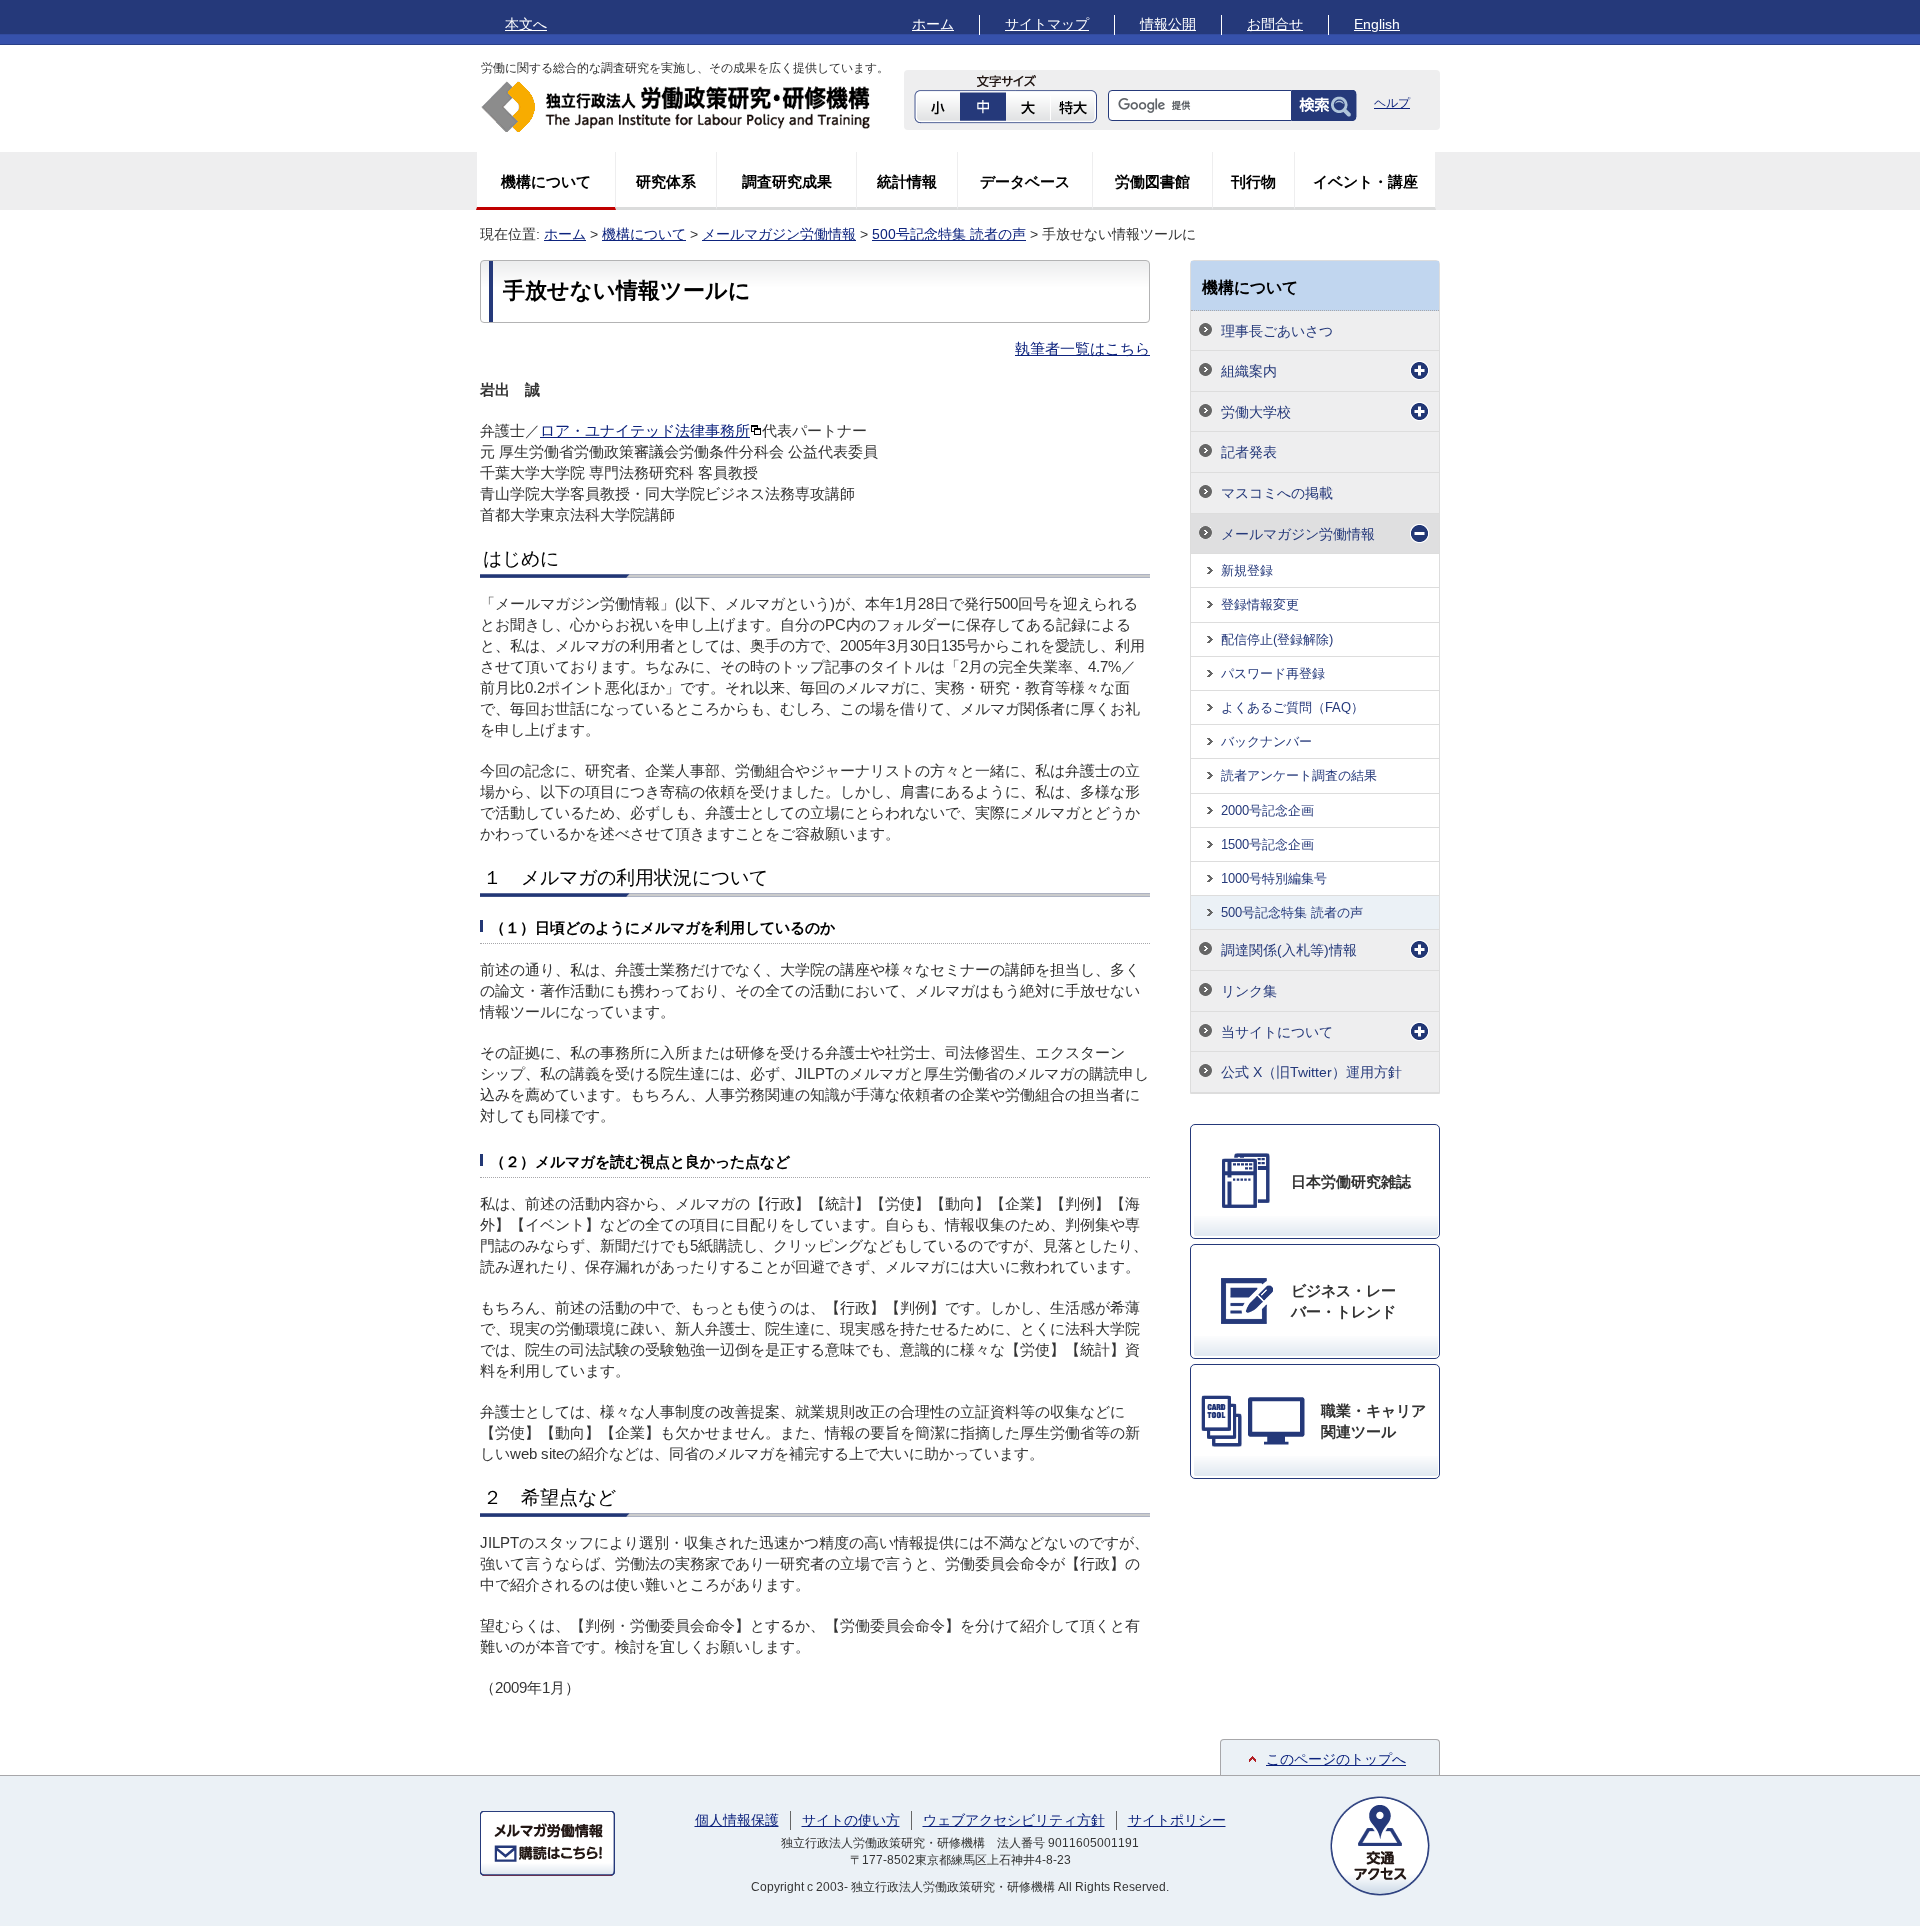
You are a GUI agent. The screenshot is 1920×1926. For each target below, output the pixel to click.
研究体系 (666, 181)
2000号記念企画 (1267, 810)
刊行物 (1253, 181)
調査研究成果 (787, 181)
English (1377, 24)
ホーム (933, 24)
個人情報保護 (737, 1820)
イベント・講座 (1365, 181)
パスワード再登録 (1273, 673)
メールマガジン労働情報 (779, 234)
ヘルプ (1392, 103)
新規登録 (1247, 570)
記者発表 (1249, 452)
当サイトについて (1277, 1032)
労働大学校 (1256, 412)
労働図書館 (1152, 181)
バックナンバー (1266, 741)
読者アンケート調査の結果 (1299, 775)
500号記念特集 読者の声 (949, 234)
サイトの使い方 (851, 1820)
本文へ (526, 24)
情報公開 (1168, 24)
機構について (546, 181)
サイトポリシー (1177, 1820)
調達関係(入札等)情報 (1289, 950)
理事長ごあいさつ (1277, 331)
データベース (1025, 181)
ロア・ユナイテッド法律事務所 (645, 430)
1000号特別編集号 (1274, 878)
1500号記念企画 (1267, 844)
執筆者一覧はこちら (1082, 348)
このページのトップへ (1336, 1759)
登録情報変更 (1260, 604)
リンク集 (1249, 991)
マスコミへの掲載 (1277, 493)
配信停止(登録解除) (1277, 639)
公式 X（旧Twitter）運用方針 (1311, 1072)
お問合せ (1275, 24)
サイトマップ (1047, 24)
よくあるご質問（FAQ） (1292, 707)
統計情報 (907, 181)
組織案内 (1249, 371)
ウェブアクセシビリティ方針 (1014, 1820)
